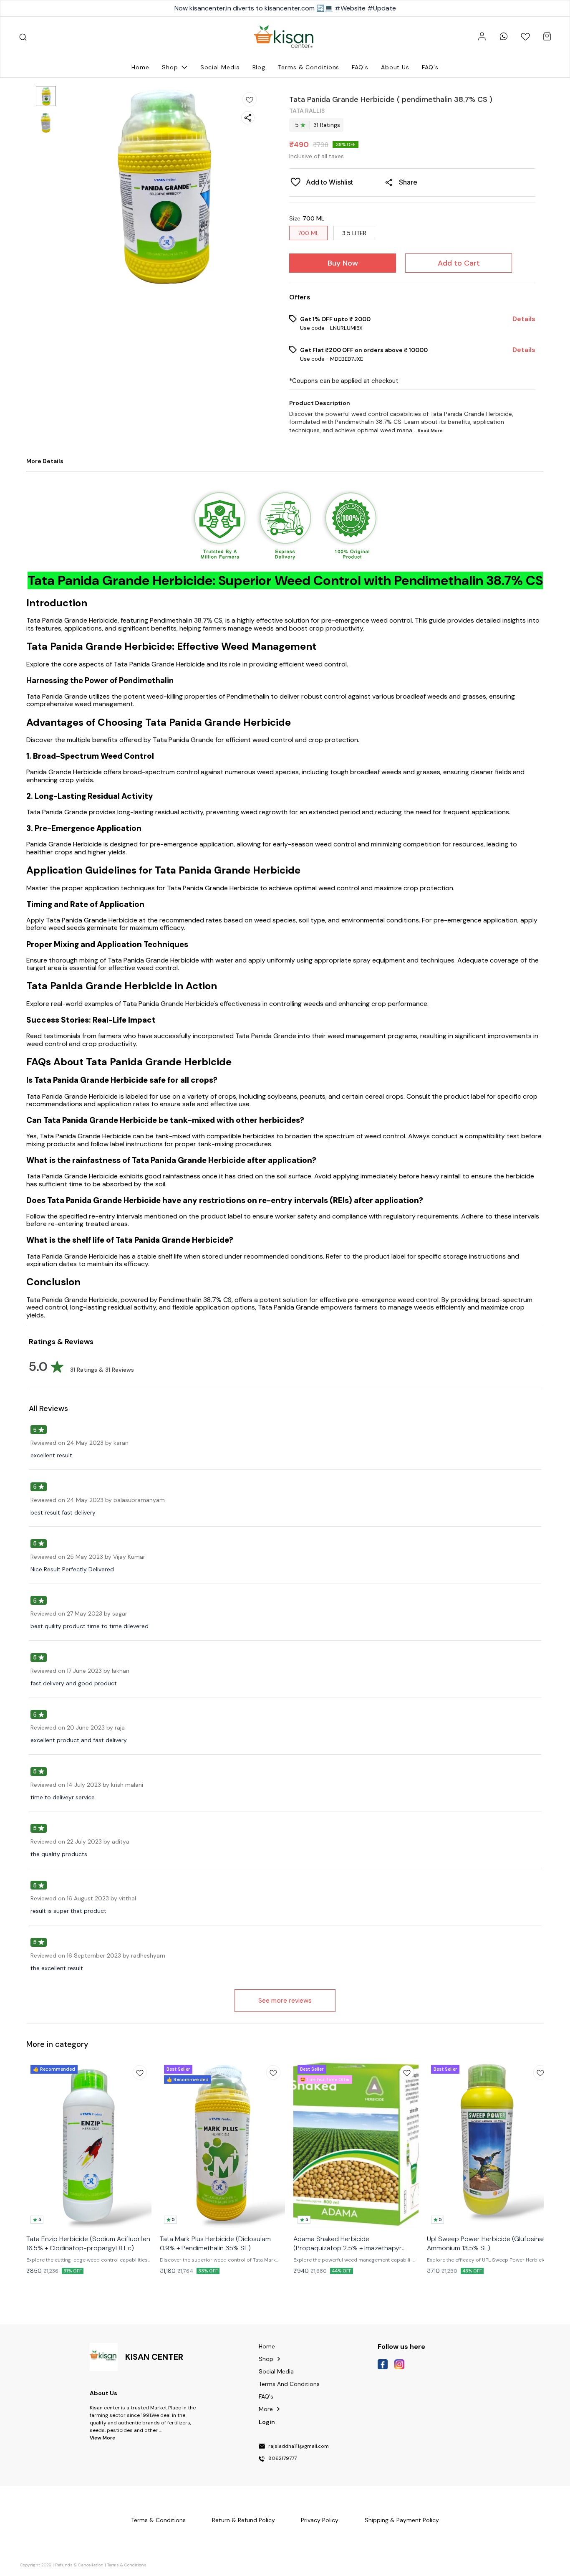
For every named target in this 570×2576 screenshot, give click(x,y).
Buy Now (343, 263)
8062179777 (282, 2459)
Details (524, 319)
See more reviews (285, 2000)
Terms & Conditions (127, 2565)
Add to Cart (459, 263)
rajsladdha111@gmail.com (299, 2447)
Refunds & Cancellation (79, 2565)
